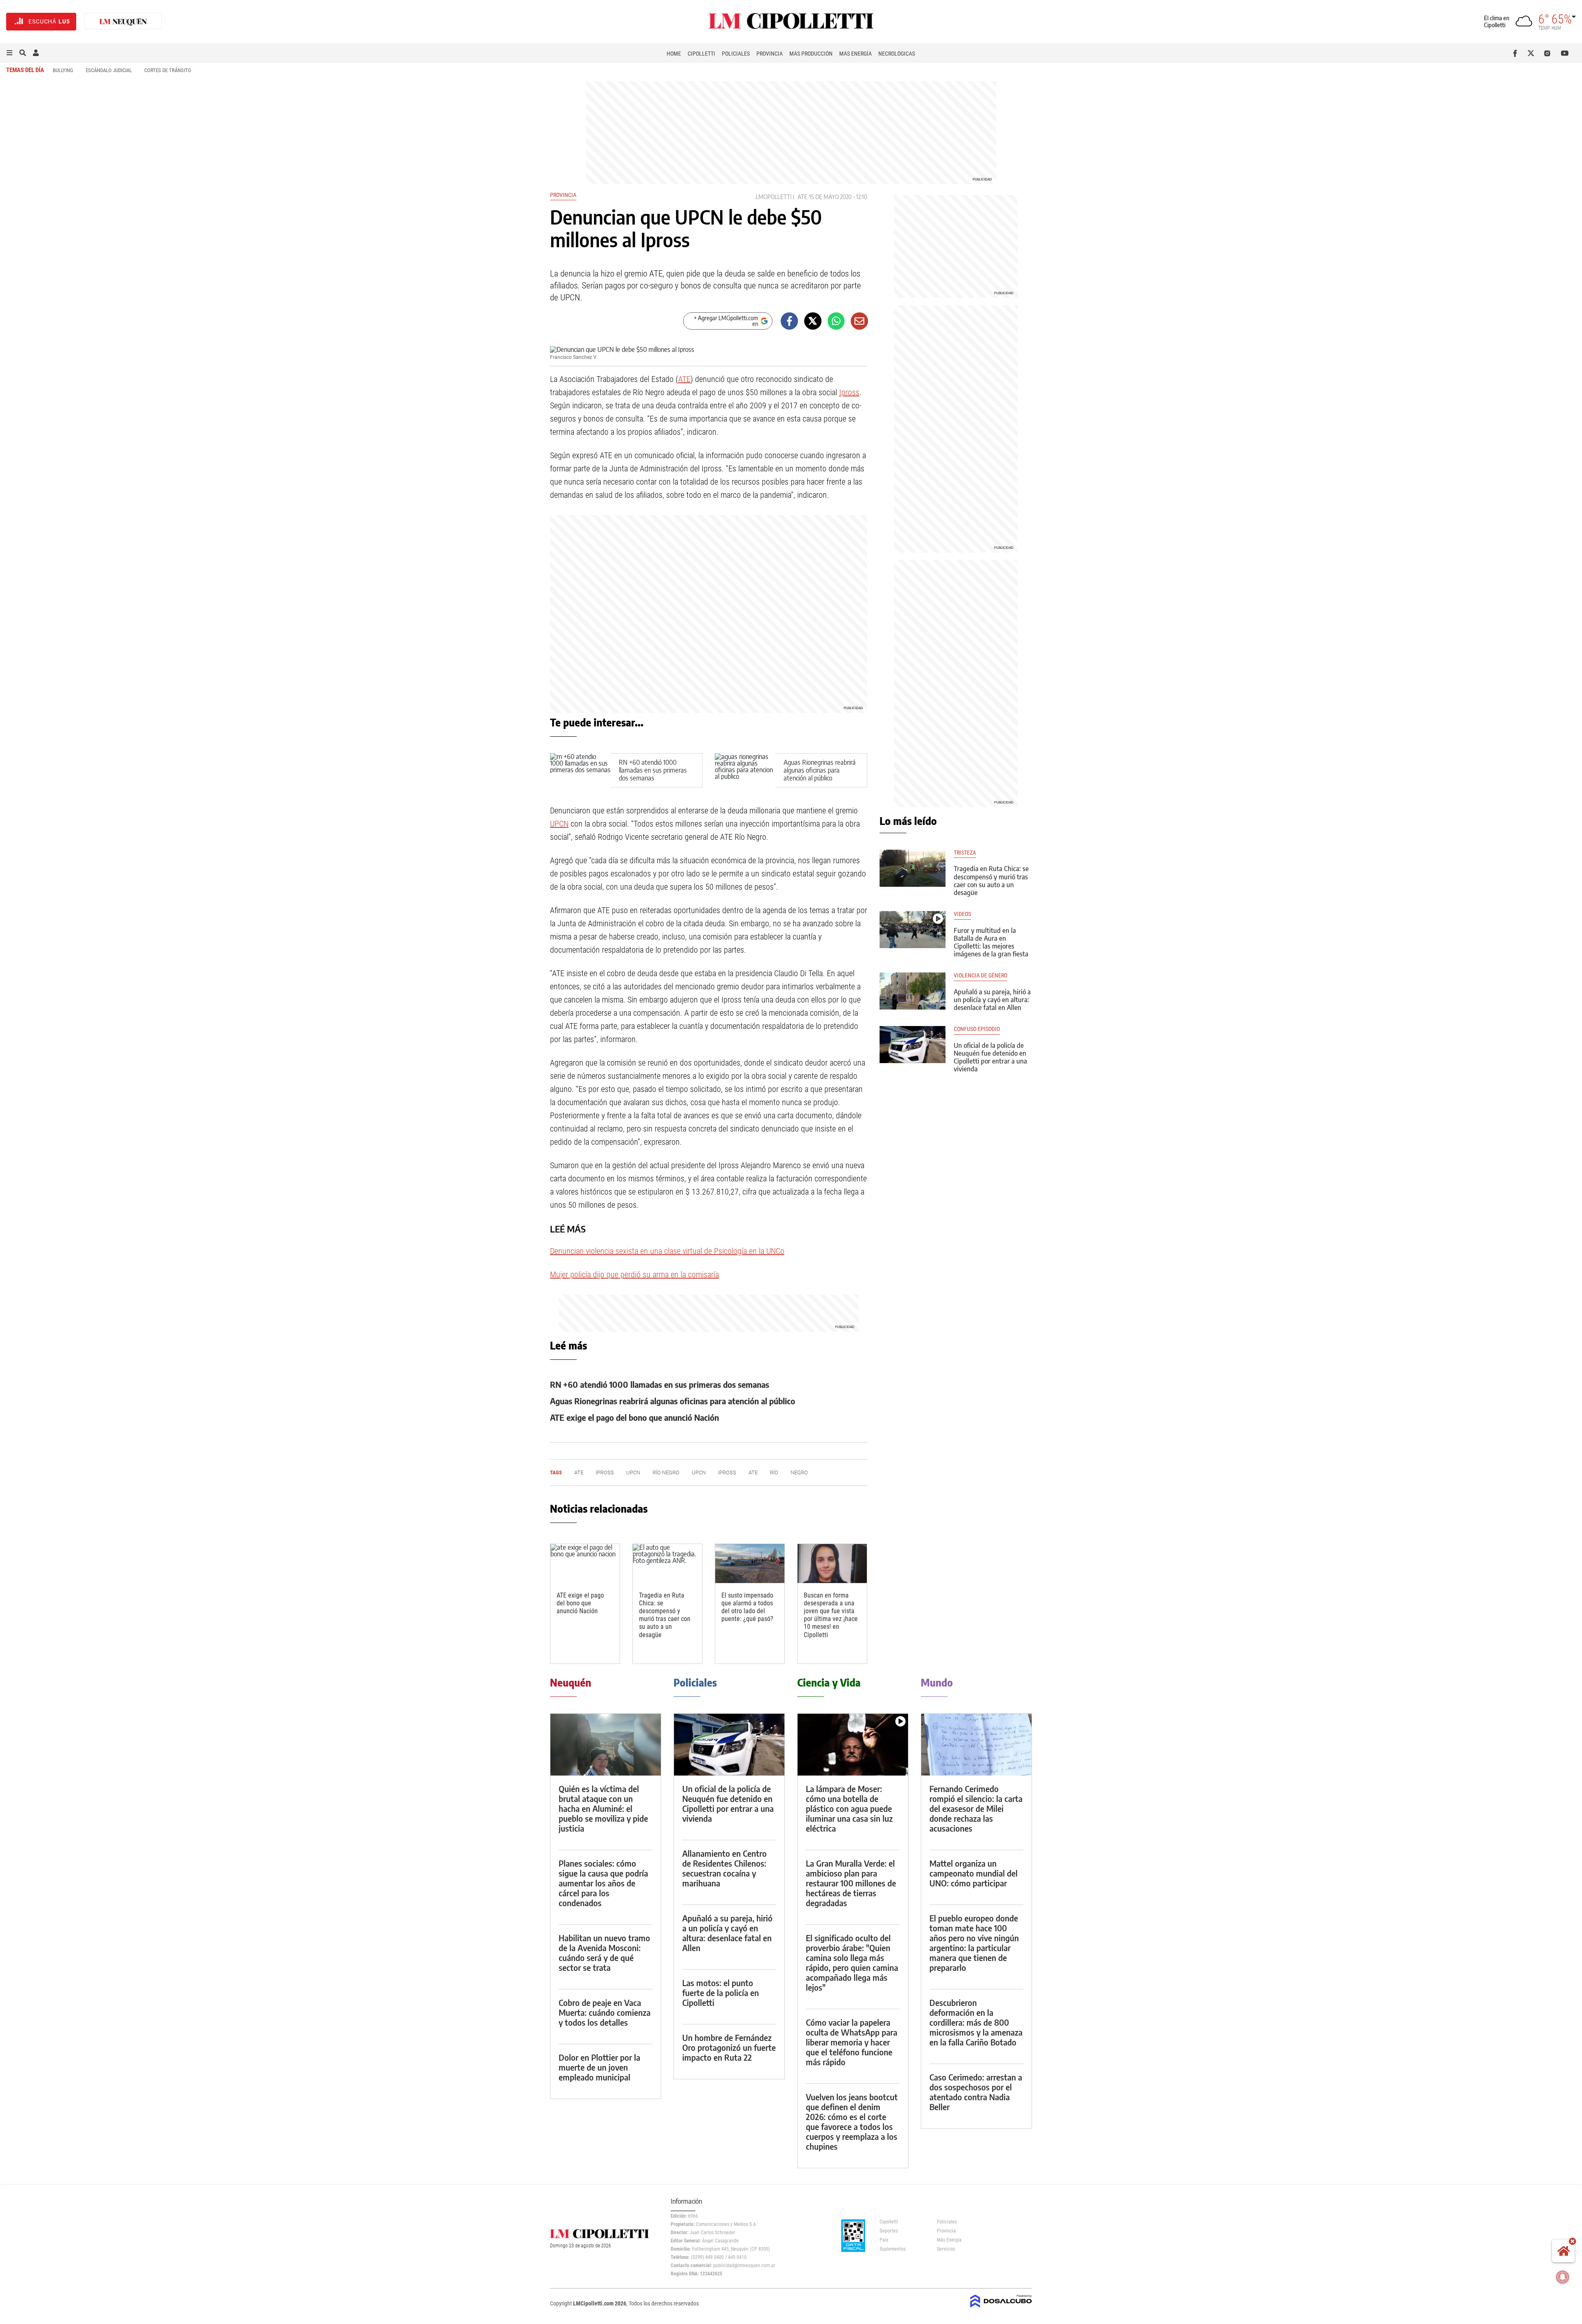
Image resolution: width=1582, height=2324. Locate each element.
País (884, 2240)
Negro (799, 1472)
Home (674, 54)
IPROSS (605, 1472)
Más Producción (811, 54)
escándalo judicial (109, 70)
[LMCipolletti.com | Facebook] (1517, 53)
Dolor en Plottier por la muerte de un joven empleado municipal (599, 2067)
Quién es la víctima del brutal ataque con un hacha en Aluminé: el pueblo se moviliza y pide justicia (603, 1808)
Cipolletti (701, 54)
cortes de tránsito (168, 70)
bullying (63, 70)
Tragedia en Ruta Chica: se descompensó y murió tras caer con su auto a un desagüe (665, 1615)
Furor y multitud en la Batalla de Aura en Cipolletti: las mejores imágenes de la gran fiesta (991, 942)
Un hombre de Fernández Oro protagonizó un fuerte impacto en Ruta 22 (729, 2047)
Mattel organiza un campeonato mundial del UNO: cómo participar (974, 1873)
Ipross (849, 392)
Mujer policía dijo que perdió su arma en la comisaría (634, 1274)
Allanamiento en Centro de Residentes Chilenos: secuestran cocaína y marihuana (724, 1868)
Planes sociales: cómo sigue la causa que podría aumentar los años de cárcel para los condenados (603, 1883)
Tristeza (965, 853)
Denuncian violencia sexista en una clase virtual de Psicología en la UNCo (667, 1251)
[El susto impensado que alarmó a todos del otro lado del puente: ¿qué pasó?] (750, 1564)
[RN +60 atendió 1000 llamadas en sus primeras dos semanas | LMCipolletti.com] (580, 770)
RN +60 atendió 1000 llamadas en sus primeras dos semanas (653, 770)
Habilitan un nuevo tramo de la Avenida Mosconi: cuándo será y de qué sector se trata (604, 1953)
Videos (962, 914)
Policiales (736, 54)
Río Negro (666, 1472)
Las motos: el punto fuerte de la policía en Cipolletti (721, 1993)
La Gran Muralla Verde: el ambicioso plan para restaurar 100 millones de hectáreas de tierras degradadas (851, 1883)
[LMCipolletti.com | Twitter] (1533, 53)
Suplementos (893, 2249)
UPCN (559, 824)
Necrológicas (897, 54)
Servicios (946, 2249)
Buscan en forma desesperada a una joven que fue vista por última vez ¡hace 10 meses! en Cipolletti (831, 1615)
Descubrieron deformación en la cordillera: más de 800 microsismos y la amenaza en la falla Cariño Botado (976, 2022)
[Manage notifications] (1563, 2277)
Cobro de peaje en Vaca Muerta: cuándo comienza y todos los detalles (605, 2012)
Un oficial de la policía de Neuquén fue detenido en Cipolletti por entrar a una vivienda (990, 1057)
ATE (803, 197)
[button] (9, 53)
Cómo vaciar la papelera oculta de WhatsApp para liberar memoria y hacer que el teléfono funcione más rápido (852, 2042)
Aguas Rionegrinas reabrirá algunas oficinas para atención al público (820, 770)
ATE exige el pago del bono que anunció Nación (634, 1417)
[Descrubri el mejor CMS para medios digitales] (1001, 2308)
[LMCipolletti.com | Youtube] (1565, 53)
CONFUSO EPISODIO (977, 1029)
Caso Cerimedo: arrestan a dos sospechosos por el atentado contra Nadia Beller (976, 2092)
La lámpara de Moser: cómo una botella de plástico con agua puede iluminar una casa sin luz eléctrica (849, 1808)
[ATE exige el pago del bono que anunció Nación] (585, 1564)
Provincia (770, 54)
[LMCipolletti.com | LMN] (123, 22)
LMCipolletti (773, 197)
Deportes (889, 2231)
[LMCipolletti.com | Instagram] (1549, 53)
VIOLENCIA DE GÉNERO (981, 976)
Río (774, 1472)
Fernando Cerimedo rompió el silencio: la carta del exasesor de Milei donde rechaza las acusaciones (976, 1808)
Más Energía (855, 54)
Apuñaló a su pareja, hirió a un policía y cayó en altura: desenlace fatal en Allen (992, 1000)
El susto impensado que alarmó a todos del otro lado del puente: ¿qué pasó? (747, 1607)
